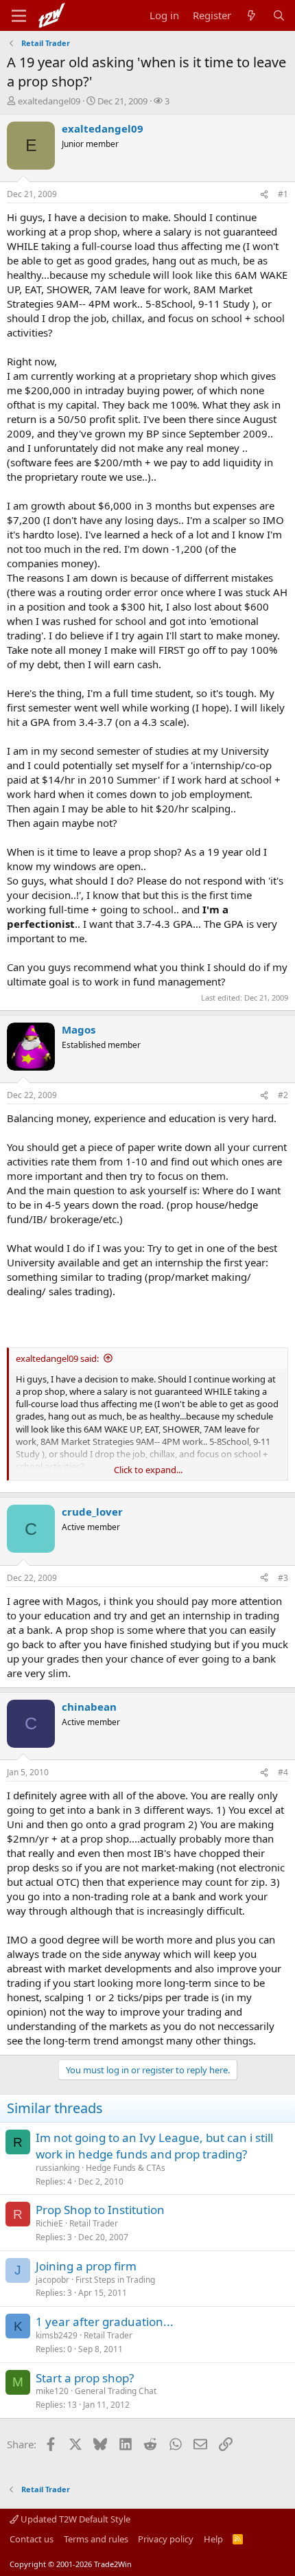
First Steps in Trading (115, 2280)
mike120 (52, 2391)
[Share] (264, 195)
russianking (58, 2168)
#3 (283, 1578)
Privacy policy (166, 2539)
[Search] (279, 15)
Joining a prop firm (86, 2266)
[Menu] (19, 16)
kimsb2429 (57, 2335)
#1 (283, 194)
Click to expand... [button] (148, 1470)
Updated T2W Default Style (74, 2519)
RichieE (49, 2223)
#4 (283, 1772)
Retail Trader (94, 2223)
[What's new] (251, 15)
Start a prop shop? (85, 2378)
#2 (283, 1095)
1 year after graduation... (105, 2322)
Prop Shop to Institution (100, 2210)
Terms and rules (96, 2539)
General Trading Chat (116, 2391)
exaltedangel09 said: (57, 1358)
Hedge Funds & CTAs (126, 2168)
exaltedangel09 (49, 101)
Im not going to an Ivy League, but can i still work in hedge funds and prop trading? (154, 2146)
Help (213, 2539)
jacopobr (52, 2280)
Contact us (32, 2539)
